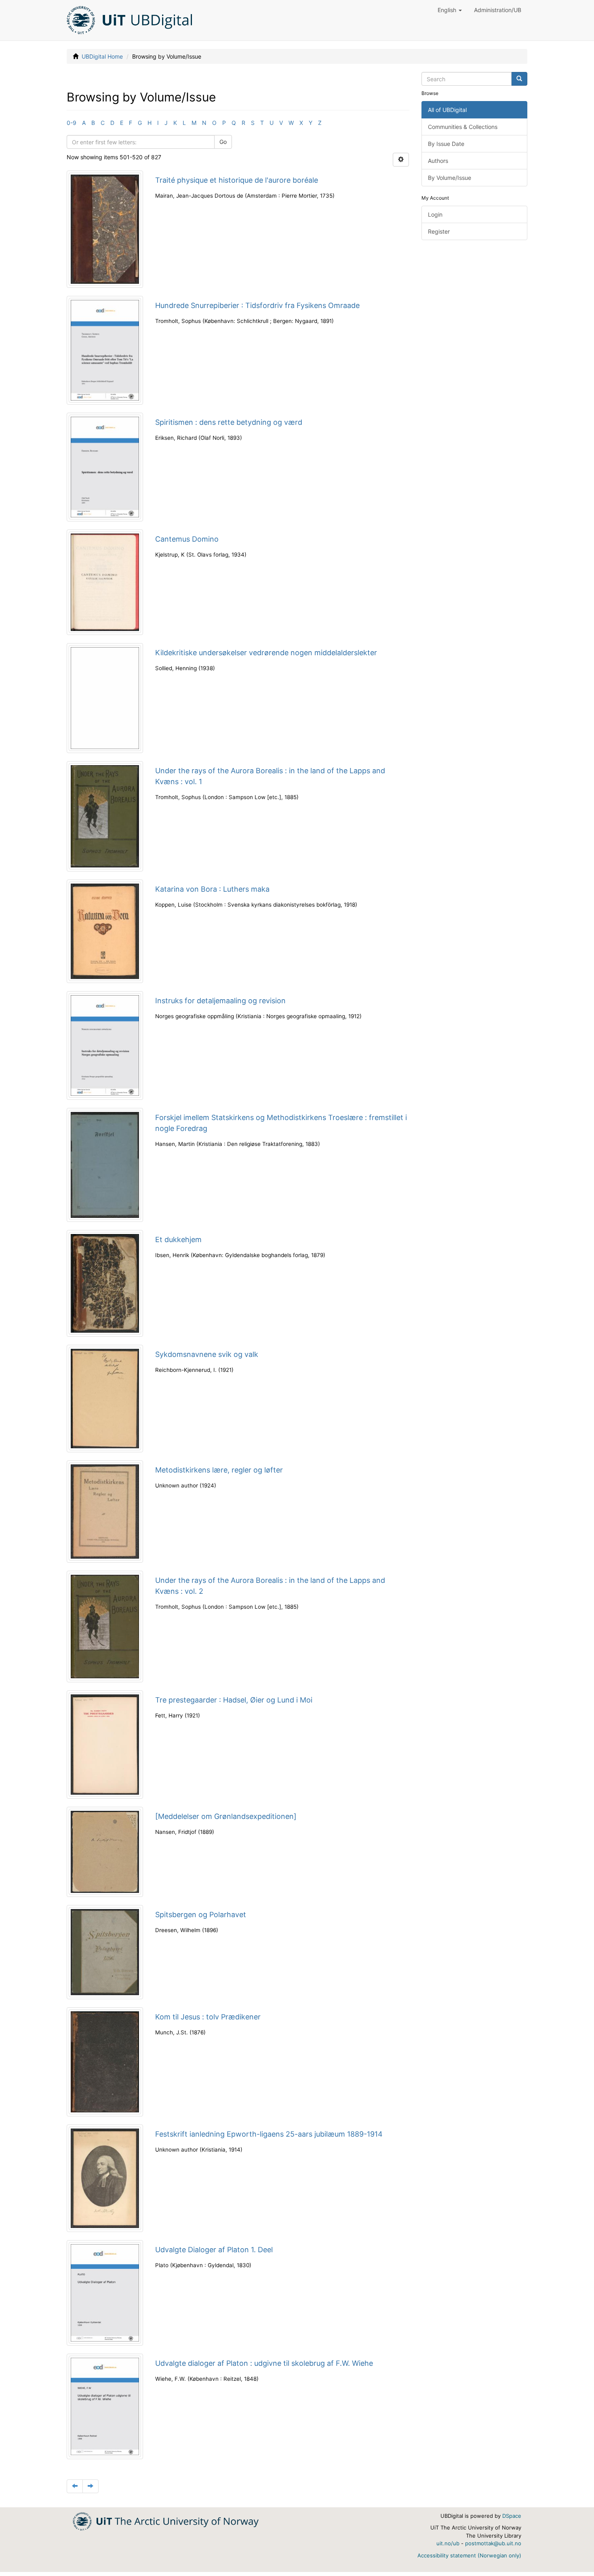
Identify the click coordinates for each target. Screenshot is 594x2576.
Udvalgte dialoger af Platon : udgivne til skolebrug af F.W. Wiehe (264, 2363)
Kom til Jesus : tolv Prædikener (208, 2017)
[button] (450, 10)
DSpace (512, 2516)
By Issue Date (446, 144)
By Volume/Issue (450, 178)
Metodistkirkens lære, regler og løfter (219, 1470)
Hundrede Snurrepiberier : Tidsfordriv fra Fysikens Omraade (257, 305)
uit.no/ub (448, 2543)
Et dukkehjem (178, 1239)
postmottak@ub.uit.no (493, 2543)
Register (439, 231)
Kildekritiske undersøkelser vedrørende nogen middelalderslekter (266, 653)
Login (435, 214)
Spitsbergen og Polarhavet (201, 1915)
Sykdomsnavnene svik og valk (207, 1354)
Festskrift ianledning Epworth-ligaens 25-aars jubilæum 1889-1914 (269, 2134)
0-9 (72, 123)
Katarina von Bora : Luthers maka (212, 889)
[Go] (519, 79)
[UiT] (166, 2521)
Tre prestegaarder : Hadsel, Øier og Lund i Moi (234, 1700)
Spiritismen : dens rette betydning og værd (229, 422)
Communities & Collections (463, 127)
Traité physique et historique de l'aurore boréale (237, 180)
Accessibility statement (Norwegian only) (469, 2555)
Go (223, 142)
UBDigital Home (102, 56)
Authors (438, 161)
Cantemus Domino (187, 539)
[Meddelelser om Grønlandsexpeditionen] (226, 1816)
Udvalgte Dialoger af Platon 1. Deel (214, 2250)
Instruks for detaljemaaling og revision (220, 1001)
